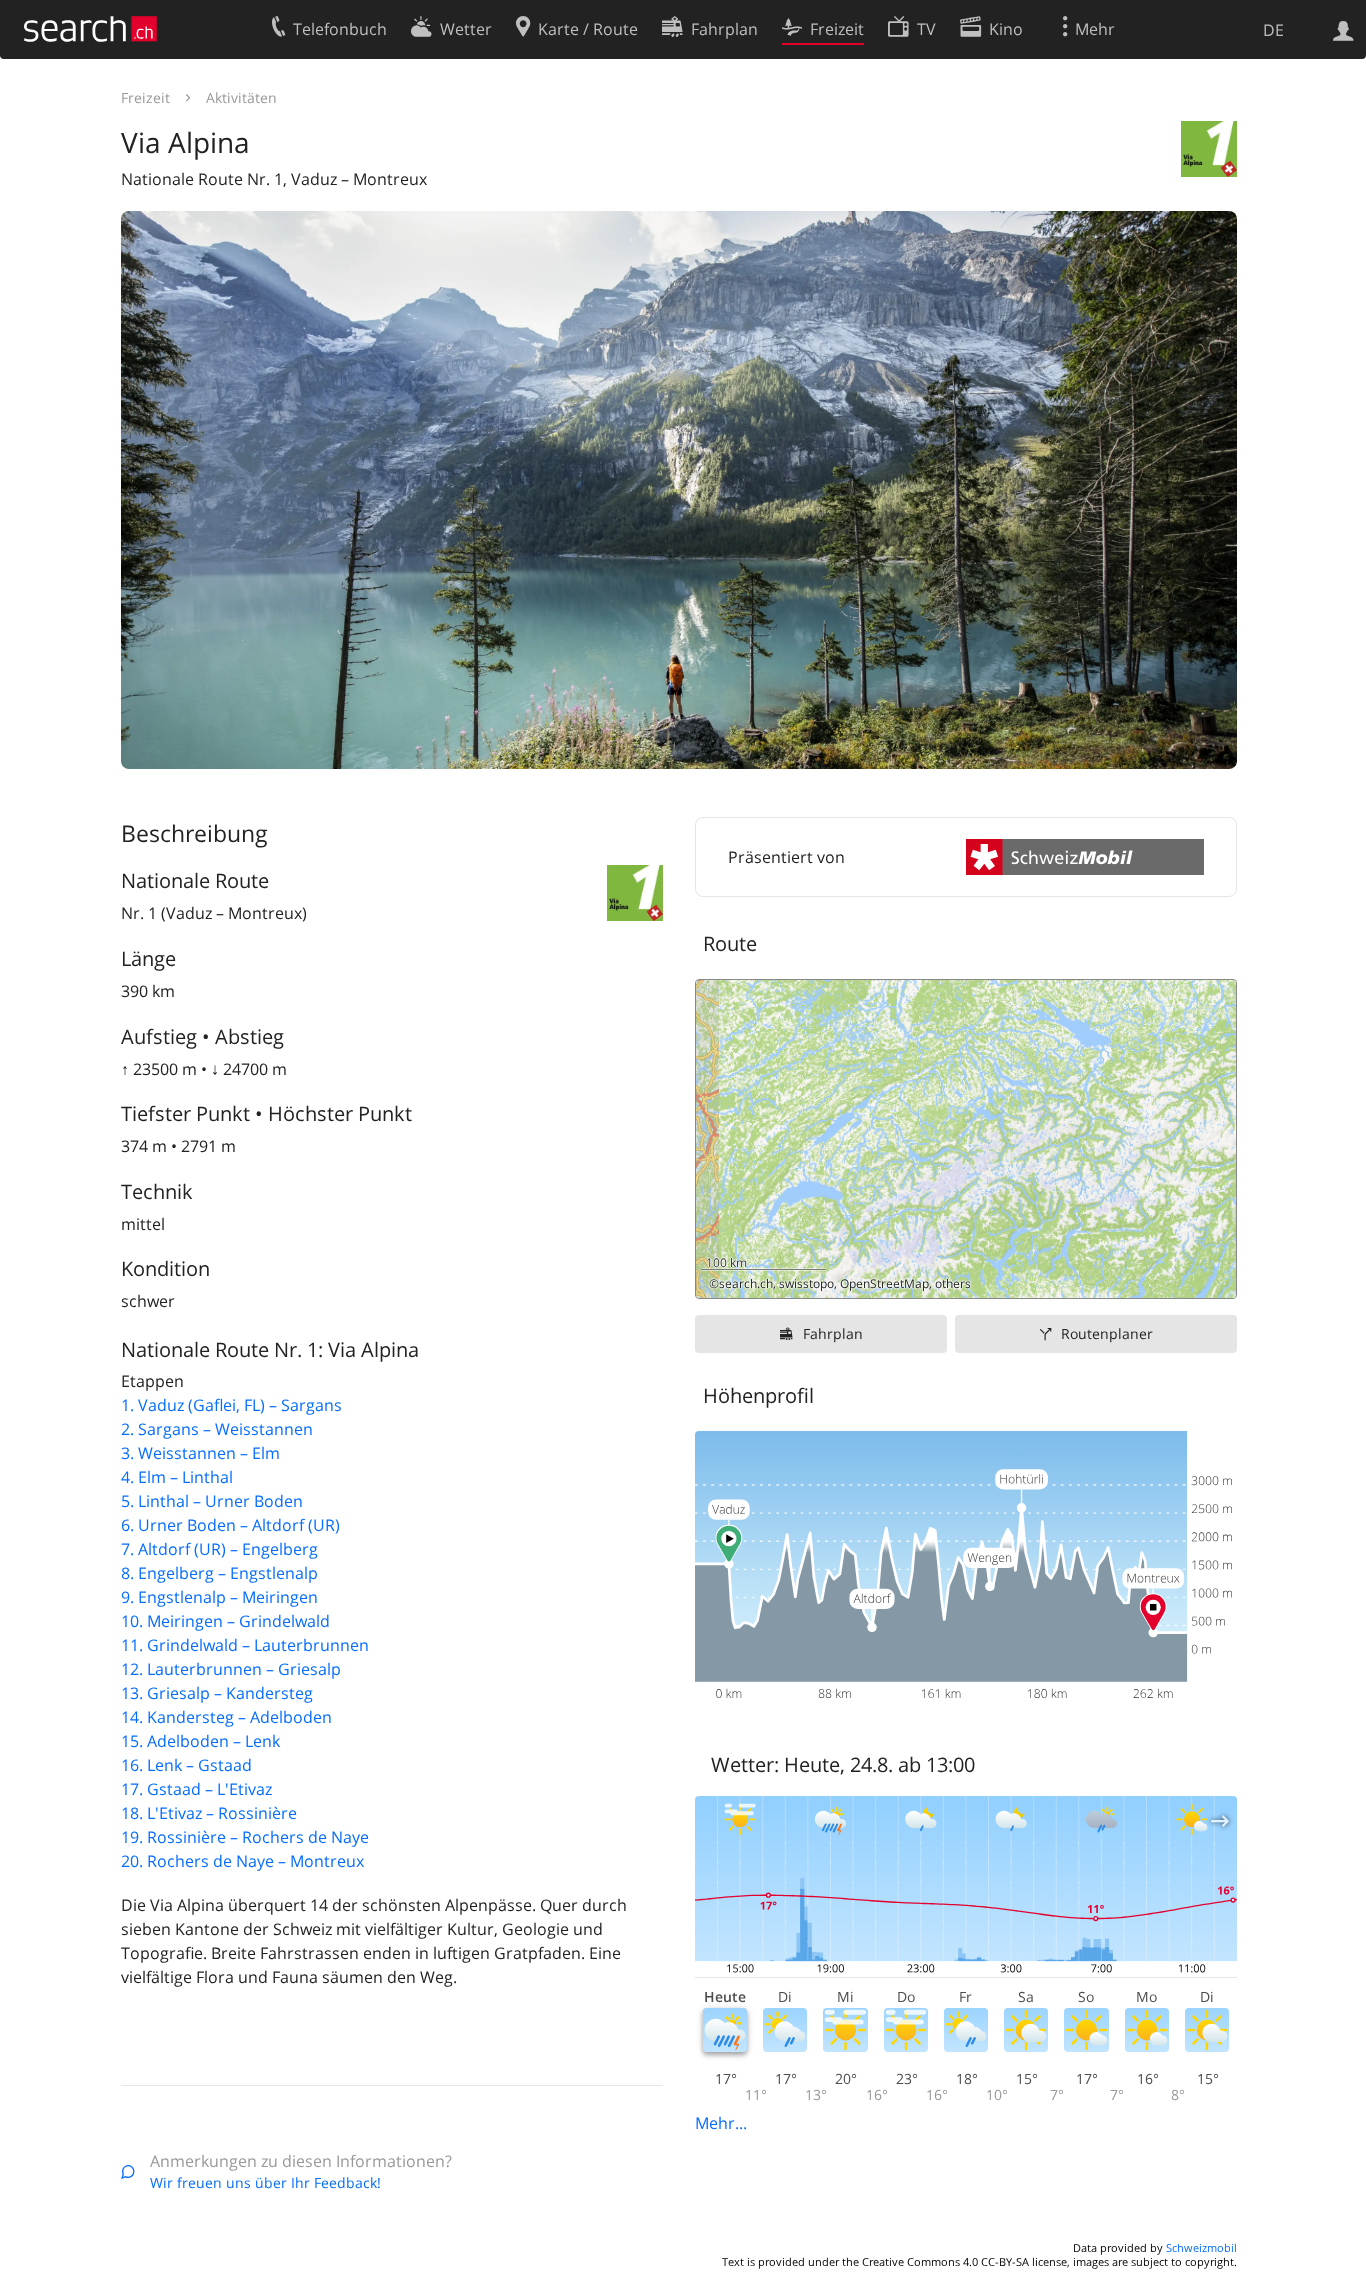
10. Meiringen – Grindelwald (225, 1621)
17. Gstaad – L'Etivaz (196, 1789)
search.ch (746, 1283)
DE (1273, 30)
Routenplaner (1107, 1333)
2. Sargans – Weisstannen (217, 1429)
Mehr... (721, 2123)
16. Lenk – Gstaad (186, 1765)
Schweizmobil (1201, 2247)
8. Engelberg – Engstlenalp (219, 1573)
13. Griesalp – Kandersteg (217, 1693)
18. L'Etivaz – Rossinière (209, 1813)
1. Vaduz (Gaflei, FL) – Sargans (231, 1405)
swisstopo (806, 1283)
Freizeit (145, 97)
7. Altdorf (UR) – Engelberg (219, 1549)
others (953, 1283)
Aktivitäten (241, 97)
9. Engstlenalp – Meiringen (219, 1597)
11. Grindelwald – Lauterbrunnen (245, 1645)
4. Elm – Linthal (177, 1477)
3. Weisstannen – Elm (200, 1453)
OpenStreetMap (884, 1283)
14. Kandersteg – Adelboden (226, 1717)
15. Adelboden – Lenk (200, 1741)
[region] (966, 1139)
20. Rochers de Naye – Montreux (242, 1861)
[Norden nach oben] (1213, 1275)
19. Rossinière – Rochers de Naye (245, 1837)
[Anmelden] (1343, 29)
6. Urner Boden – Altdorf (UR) (230, 1525)
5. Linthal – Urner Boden (212, 1501)
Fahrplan (833, 1333)
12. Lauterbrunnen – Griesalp (231, 1669)
